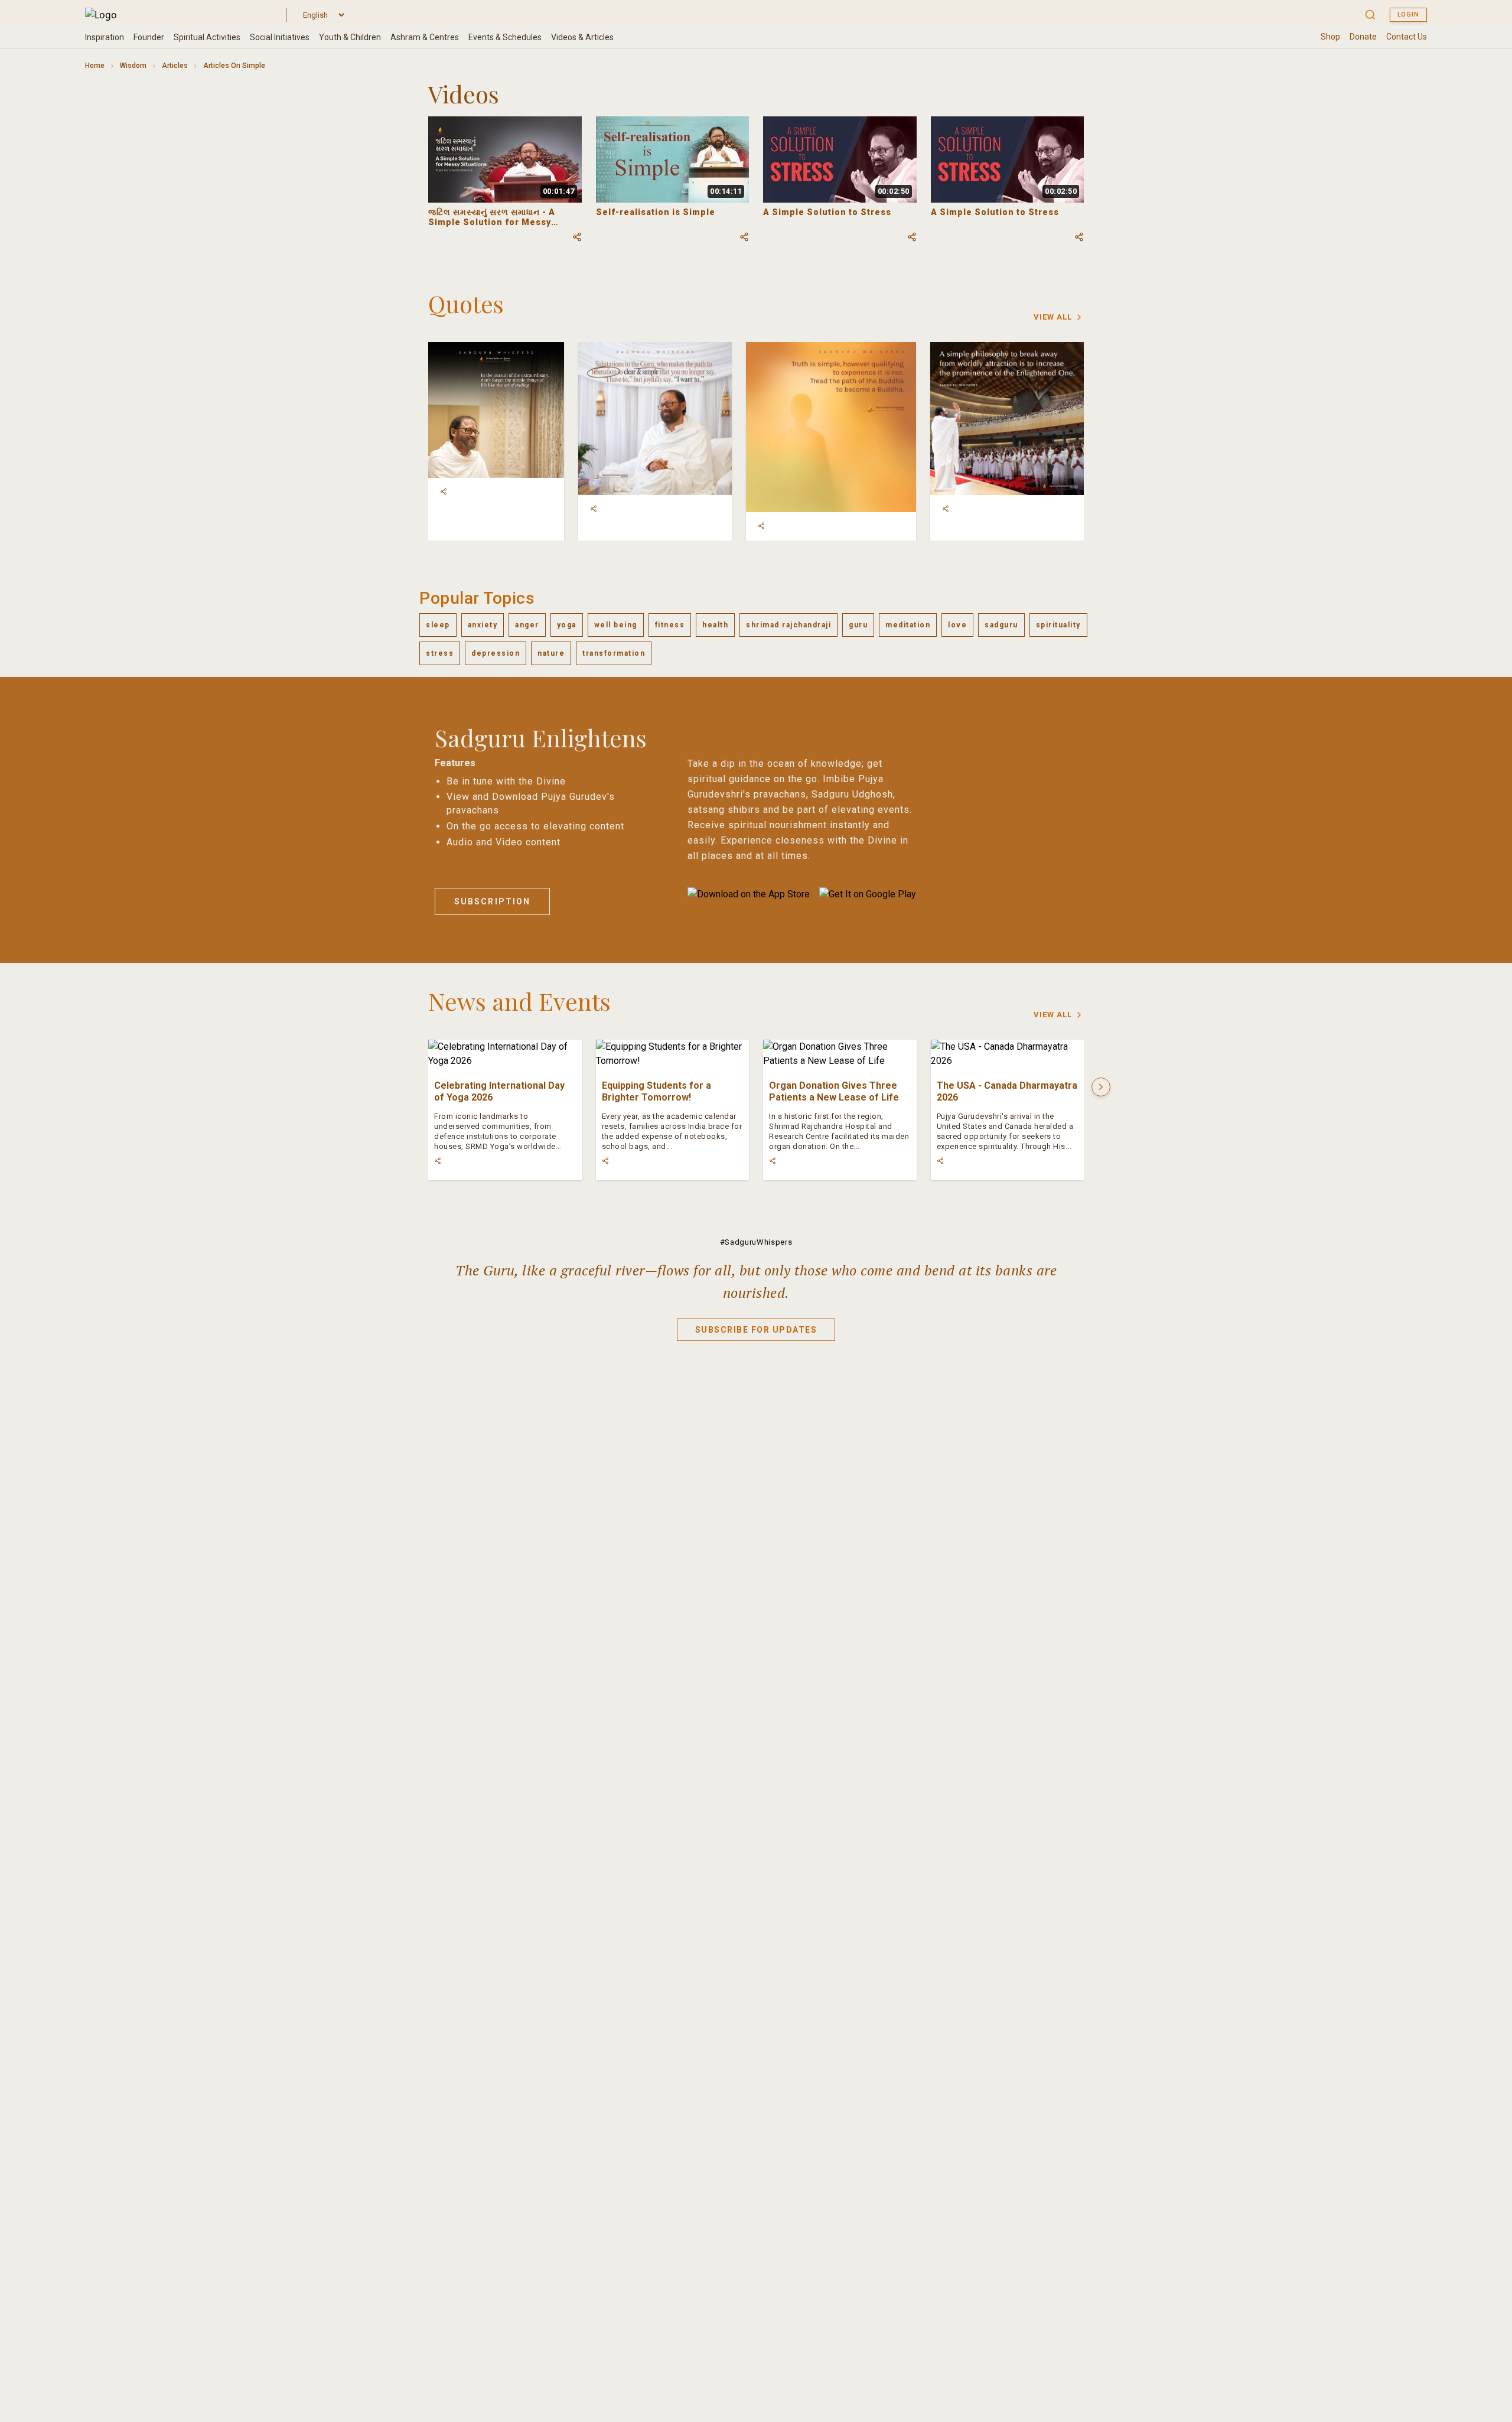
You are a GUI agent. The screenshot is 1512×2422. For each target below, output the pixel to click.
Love (957, 625)
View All (1053, 317)
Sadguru (1001, 625)
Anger (527, 625)
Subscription (492, 901)
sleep (438, 625)
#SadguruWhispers (756, 1242)
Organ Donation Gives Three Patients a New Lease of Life (834, 1091)
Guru (858, 625)
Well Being (616, 625)
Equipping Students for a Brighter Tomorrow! (656, 1091)
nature (551, 653)
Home (95, 66)
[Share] (444, 491)
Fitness (670, 625)
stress (440, 653)
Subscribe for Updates (756, 1330)
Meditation (908, 625)
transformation (614, 653)
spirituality (1058, 625)
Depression (496, 653)
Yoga (567, 625)
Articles (175, 66)
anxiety (483, 625)
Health (715, 625)
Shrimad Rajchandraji (788, 625)
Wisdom (133, 66)
